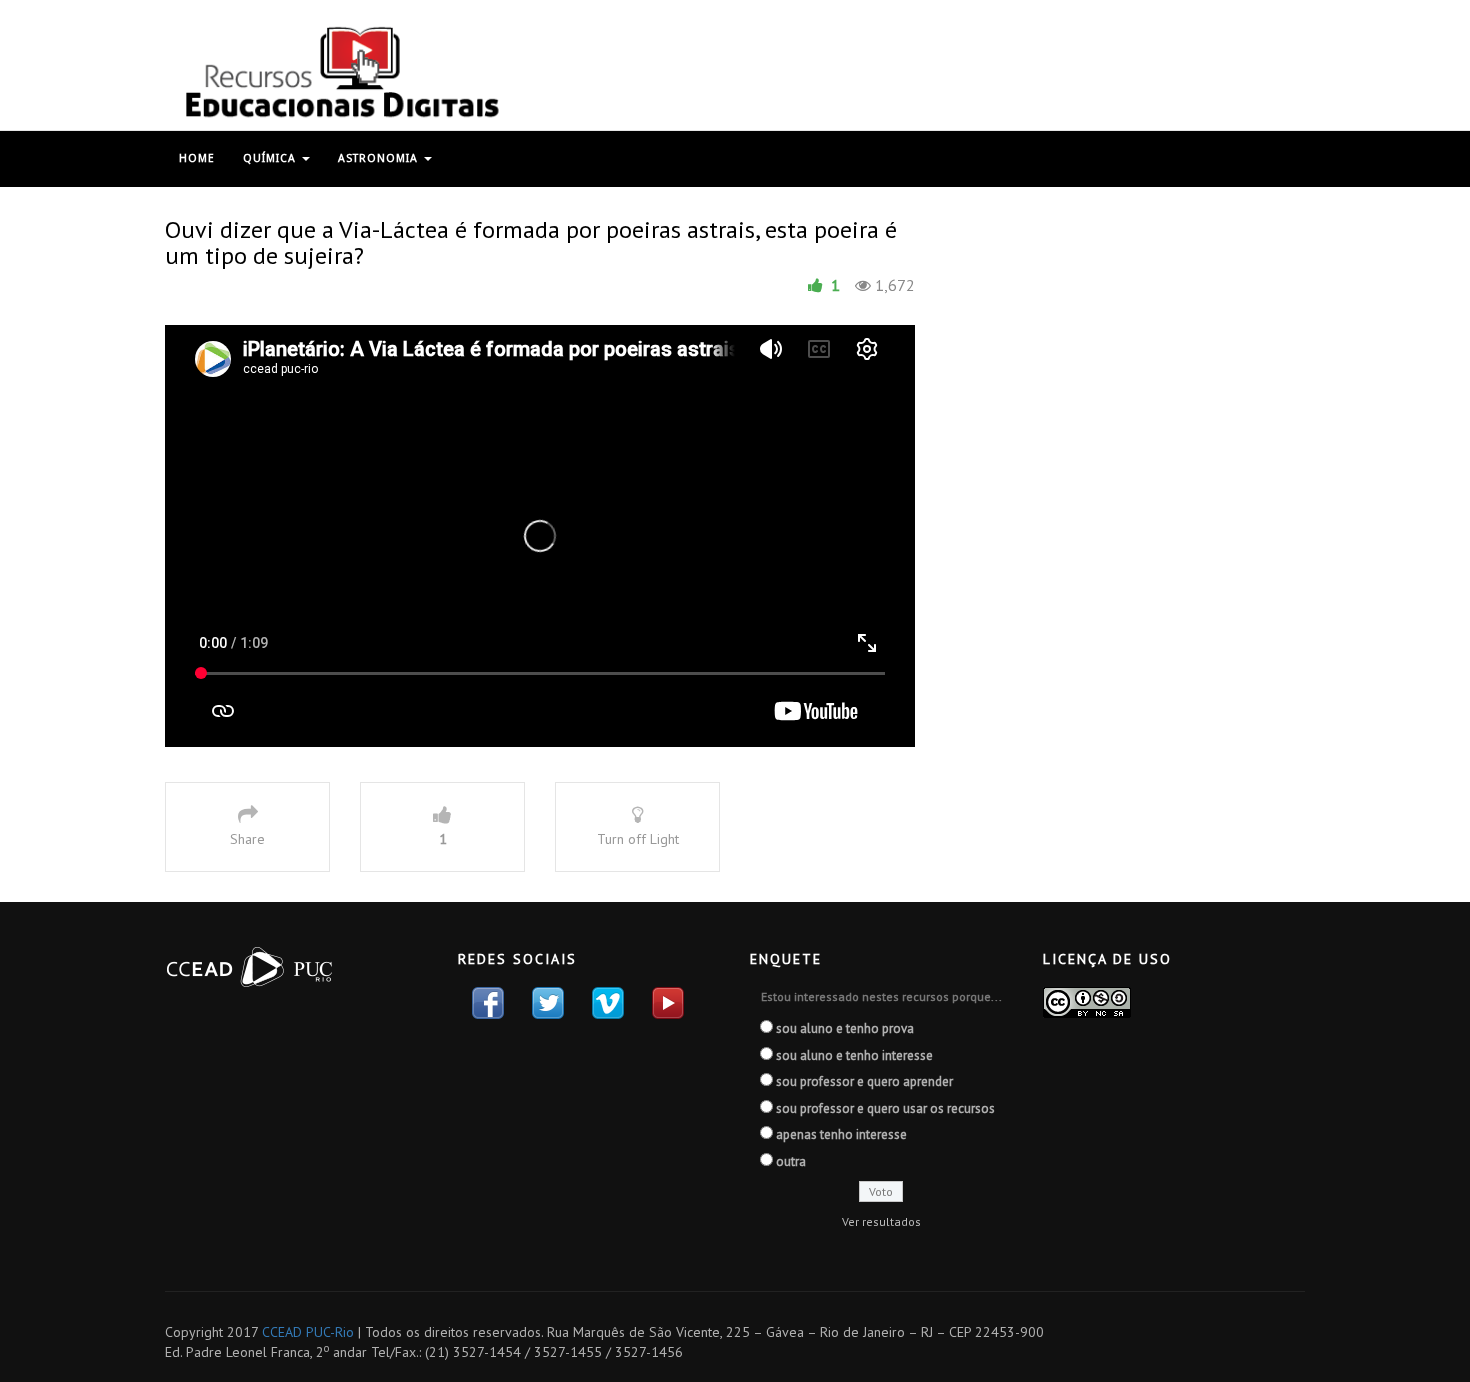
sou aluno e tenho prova (845, 1028)
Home (197, 158)
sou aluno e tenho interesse (854, 1055)
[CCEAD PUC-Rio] (340, 72)
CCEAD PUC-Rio (308, 1332)
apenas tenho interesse (841, 1134)
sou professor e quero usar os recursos (885, 1108)
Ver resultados (881, 1221)
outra (791, 1161)
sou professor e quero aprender (864, 1081)
